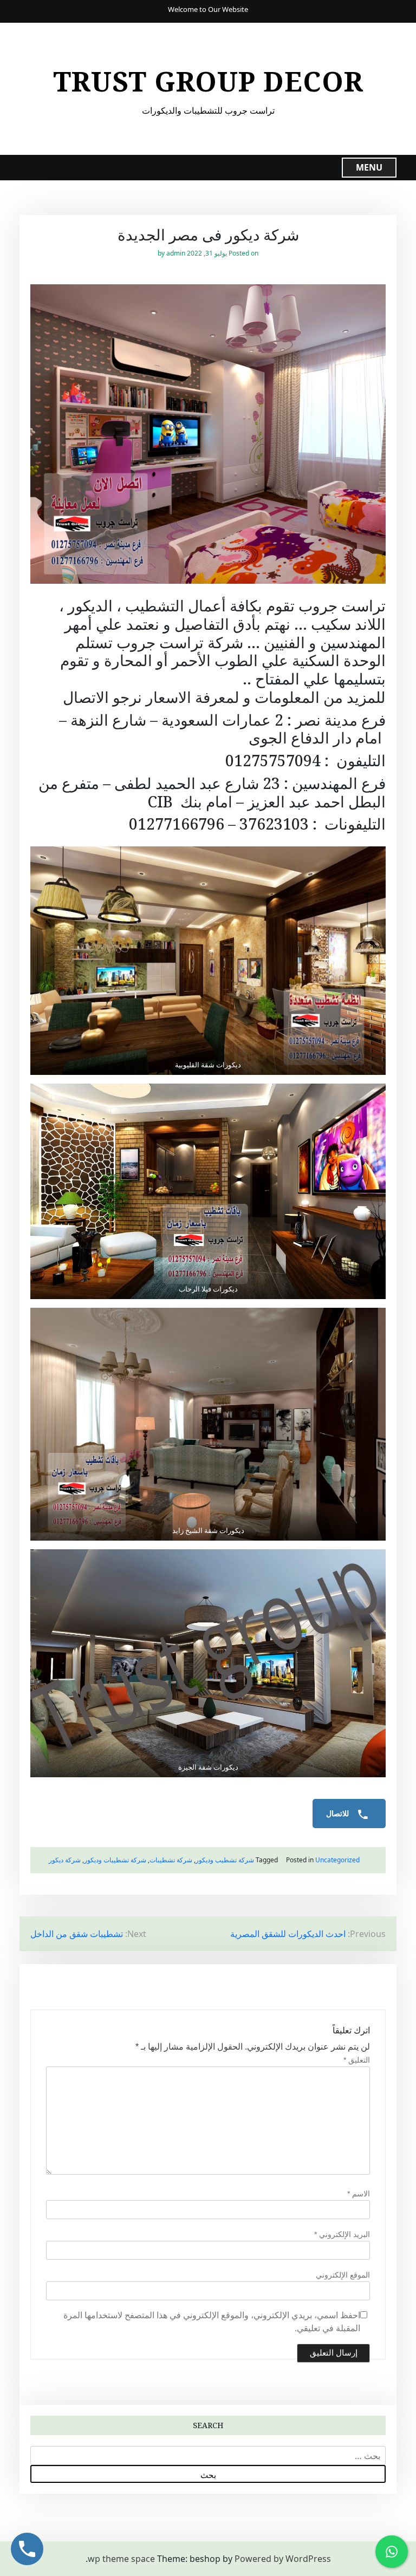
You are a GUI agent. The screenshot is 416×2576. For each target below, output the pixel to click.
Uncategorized (337, 1860)
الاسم (359, 2194)
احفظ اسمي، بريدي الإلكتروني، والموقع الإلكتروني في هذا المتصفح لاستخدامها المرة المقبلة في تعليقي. (212, 2322)
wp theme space (121, 2559)
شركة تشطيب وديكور (225, 1860)
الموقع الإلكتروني (343, 2275)
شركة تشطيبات (171, 1860)
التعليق (357, 2060)
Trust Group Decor (208, 81)
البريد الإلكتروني (342, 2234)
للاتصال (339, 1814)
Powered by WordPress (283, 2559)
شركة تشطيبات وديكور (115, 1860)
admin (176, 253)
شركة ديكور (65, 1860)
